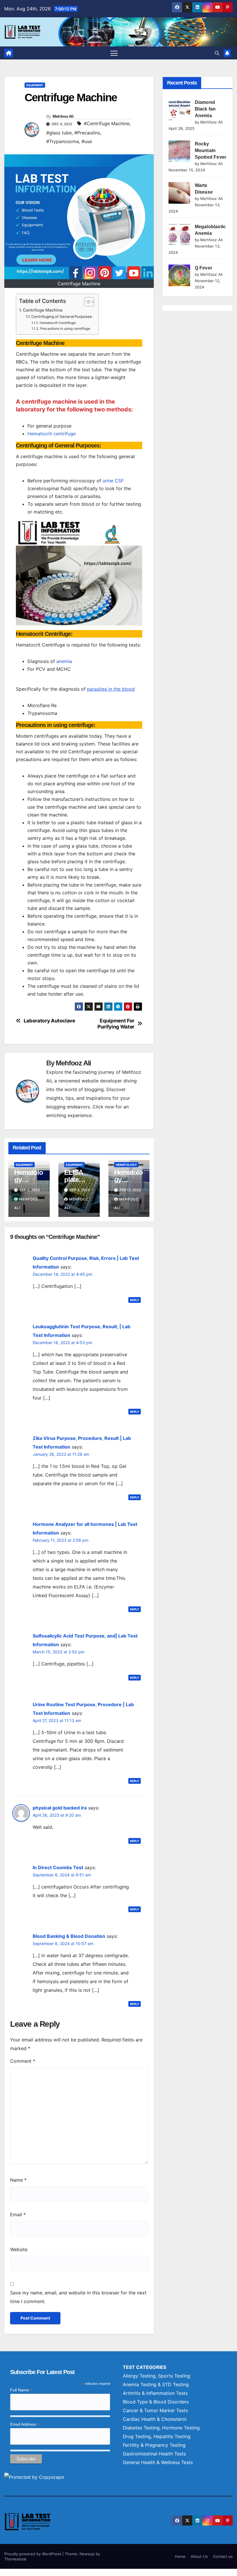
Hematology (126, 1165)
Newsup (87, 2554)
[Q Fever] (179, 275)
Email (18, 2215)
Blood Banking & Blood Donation (69, 1936)
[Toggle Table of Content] (86, 302)
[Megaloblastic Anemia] (179, 234)
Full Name (21, 2390)
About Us (199, 2556)
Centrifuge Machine (43, 310)
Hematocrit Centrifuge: (58, 323)
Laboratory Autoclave (49, 1021)
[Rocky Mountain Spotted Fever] (179, 151)
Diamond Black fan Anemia (205, 109)
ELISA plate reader (74, 1180)
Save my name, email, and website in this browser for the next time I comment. (78, 2297)
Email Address (25, 2424)
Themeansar (15, 2559)
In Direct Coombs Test (58, 1867)
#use (87, 141)
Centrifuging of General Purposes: (62, 316)
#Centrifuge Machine (107, 123)
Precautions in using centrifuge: (65, 329)
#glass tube (59, 133)
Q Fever (203, 268)
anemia (64, 661)
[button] (217, 53)
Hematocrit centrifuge (52, 434)
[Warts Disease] (179, 193)
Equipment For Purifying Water (116, 1024)
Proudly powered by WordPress (33, 2554)
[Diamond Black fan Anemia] (179, 110)
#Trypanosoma (63, 141)
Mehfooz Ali (63, 116)
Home (180, 2556)
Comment (23, 2061)
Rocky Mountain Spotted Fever (211, 150)
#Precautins (87, 133)
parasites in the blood (111, 689)
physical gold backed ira (60, 1808)
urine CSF (113, 481)
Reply (135, 1300)
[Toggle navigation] (114, 53)
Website (19, 2249)
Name (18, 2180)
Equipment (35, 85)
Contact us (223, 2556)
